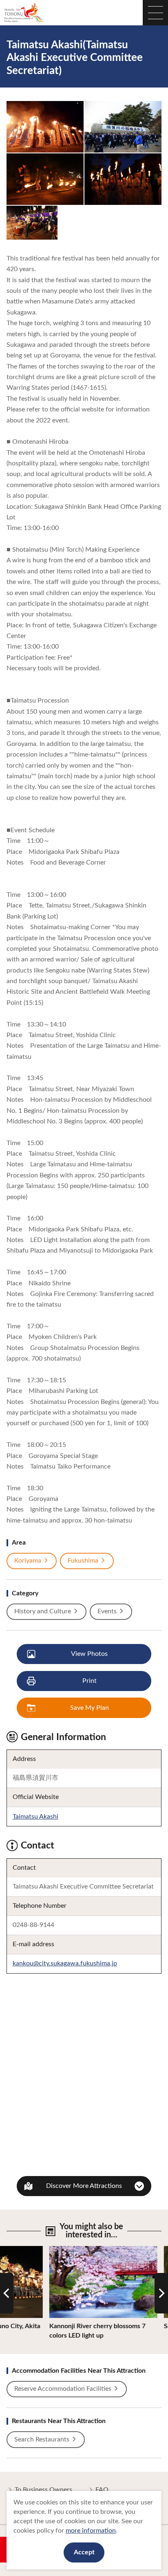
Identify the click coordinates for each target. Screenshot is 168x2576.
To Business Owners (43, 2490)
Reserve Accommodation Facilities (63, 2389)
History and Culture (43, 1611)
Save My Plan (90, 1708)
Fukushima (83, 1561)
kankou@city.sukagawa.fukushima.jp (65, 1963)
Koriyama (28, 1561)
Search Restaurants (42, 2439)
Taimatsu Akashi (35, 1817)
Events (107, 1611)
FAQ (102, 2490)
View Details (48, 2250)
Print (90, 1681)
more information (91, 2531)
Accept (84, 2552)
